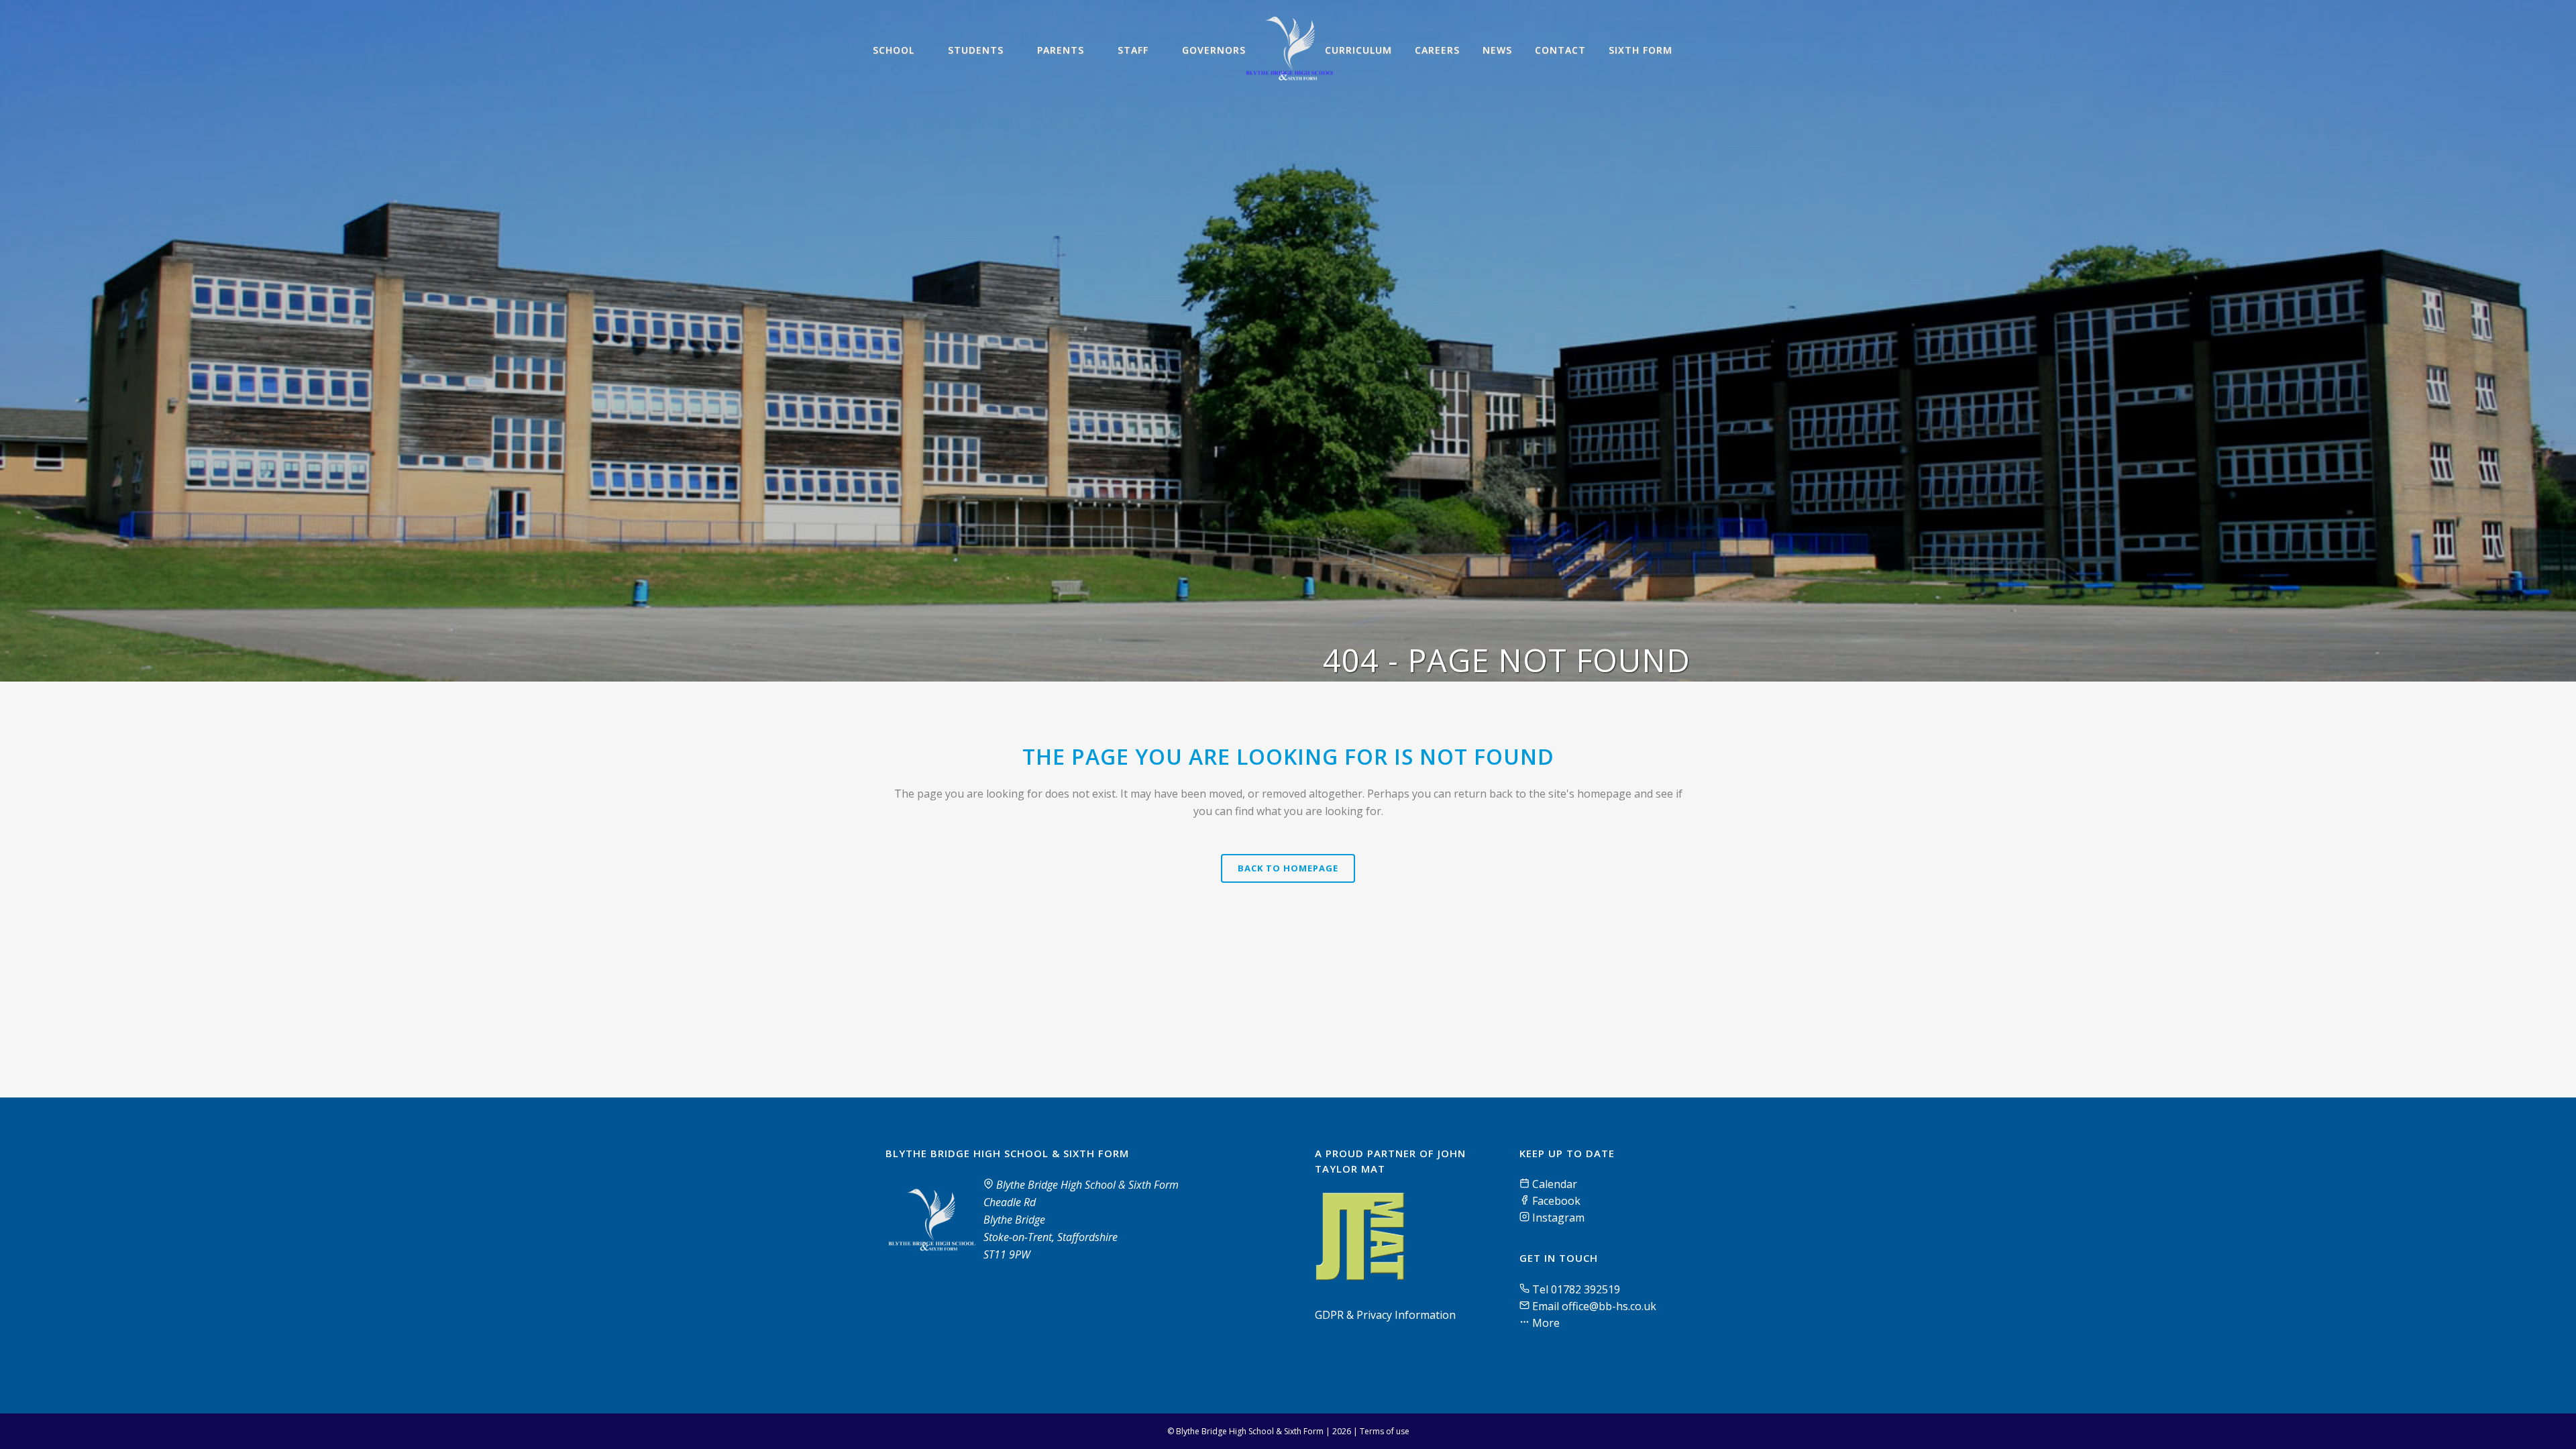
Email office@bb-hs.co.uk (1594, 1306)
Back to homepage (1288, 868)
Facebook (1555, 1201)
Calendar (1553, 1184)
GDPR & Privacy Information (1385, 1315)
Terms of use (1385, 1431)
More (1545, 1323)
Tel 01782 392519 (1576, 1289)
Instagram (1557, 1218)
